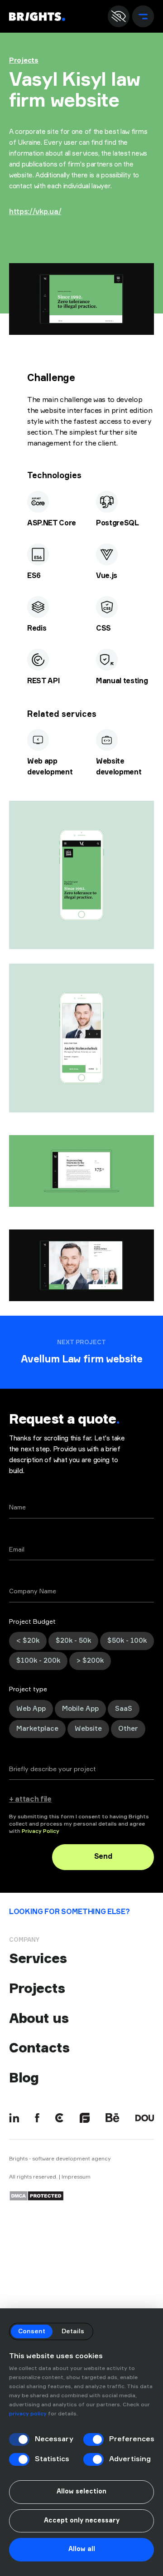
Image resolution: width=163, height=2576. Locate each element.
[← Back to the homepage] (37, 17)
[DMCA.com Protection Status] (36, 2196)
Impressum (76, 2177)
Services (38, 1958)
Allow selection (81, 2492)
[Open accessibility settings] (119, 16)
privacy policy (28, 2414)
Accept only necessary (82, 2521)
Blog (24, 2078)
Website (88, 1729)
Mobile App (80, 1709)
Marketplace (37, 1729)
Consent (32, 2331)
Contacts (39, 2048)
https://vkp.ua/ (35, 212)
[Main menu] (143, 16)
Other (128, 1729)
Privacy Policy (41, 1832)
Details (73, 2331)
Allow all (82, 2549)
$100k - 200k (38, 1661)
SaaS (124, 1709)
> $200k (90, 1661)
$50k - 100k (127, 1641)
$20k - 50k (73, 1641)
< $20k (28, 1641)
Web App (31, 1709)
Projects (24, 61)
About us (39, 2018)
